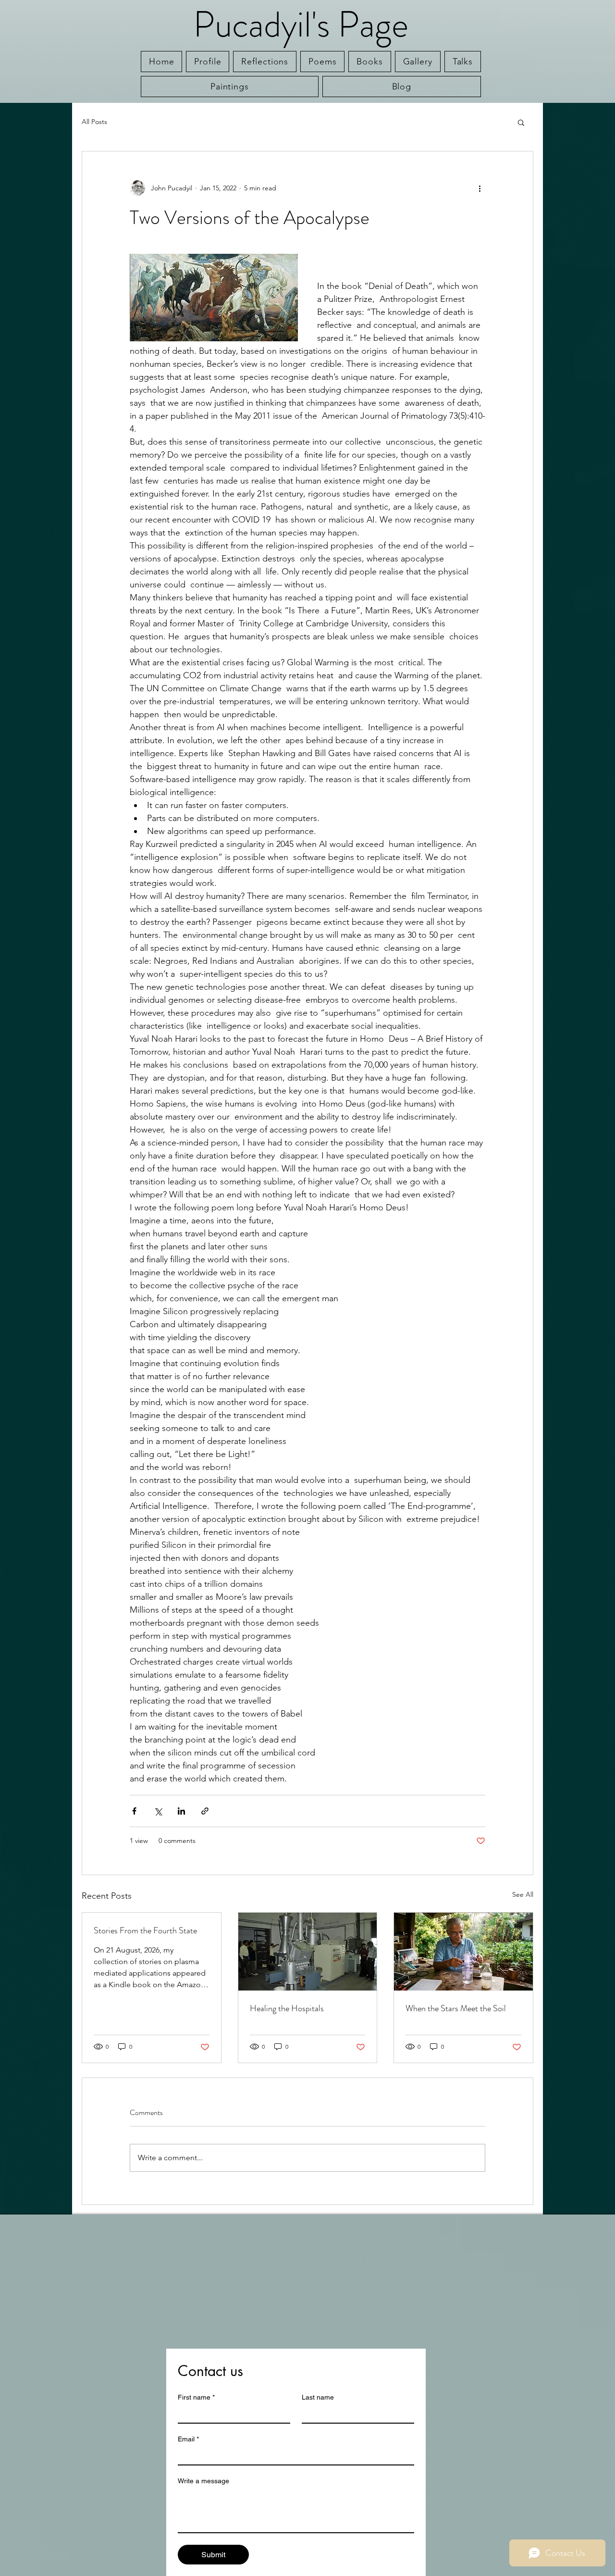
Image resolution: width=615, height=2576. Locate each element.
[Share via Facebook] (134, 1811)
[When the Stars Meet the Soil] (463, 1952)
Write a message (203, 2481)
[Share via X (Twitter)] (158, 1811)
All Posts (94, 122)
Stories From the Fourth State (145, 1930)
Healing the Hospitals (287, 2008)
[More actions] (480, 188)
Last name (318, 2397)
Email (188, 2439)
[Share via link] (205, 1811)
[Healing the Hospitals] (308, 1952)
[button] (521, 122)
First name (196, 2397)
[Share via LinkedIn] (181, 1811)
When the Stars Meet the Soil (456, 2008)
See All (523, 1894)
